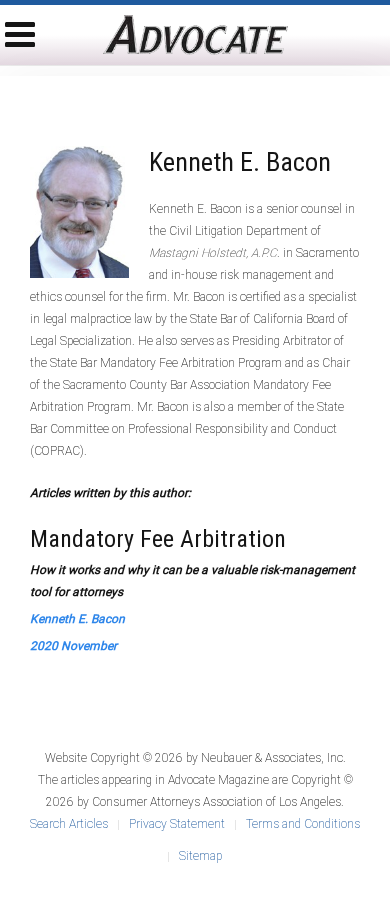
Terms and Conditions (303, 824)
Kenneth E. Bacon (77, 619)
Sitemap (200, 856)
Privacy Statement (177, 824)
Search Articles (69, 824)
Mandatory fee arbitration (158, 539)
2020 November (73, 646)
